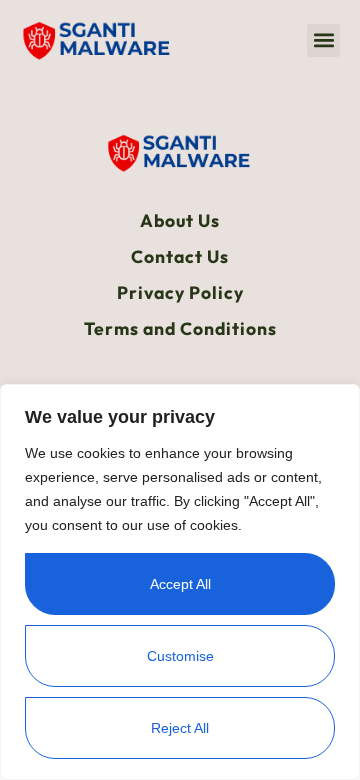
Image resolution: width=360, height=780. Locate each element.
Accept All (180, 584)
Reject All (180, 728)
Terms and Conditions (180, 328)
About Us (180, 220)
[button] (323, 40)
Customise (180, 656)
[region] (180, 582)
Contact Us (180, 256)
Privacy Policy (180, 292)
